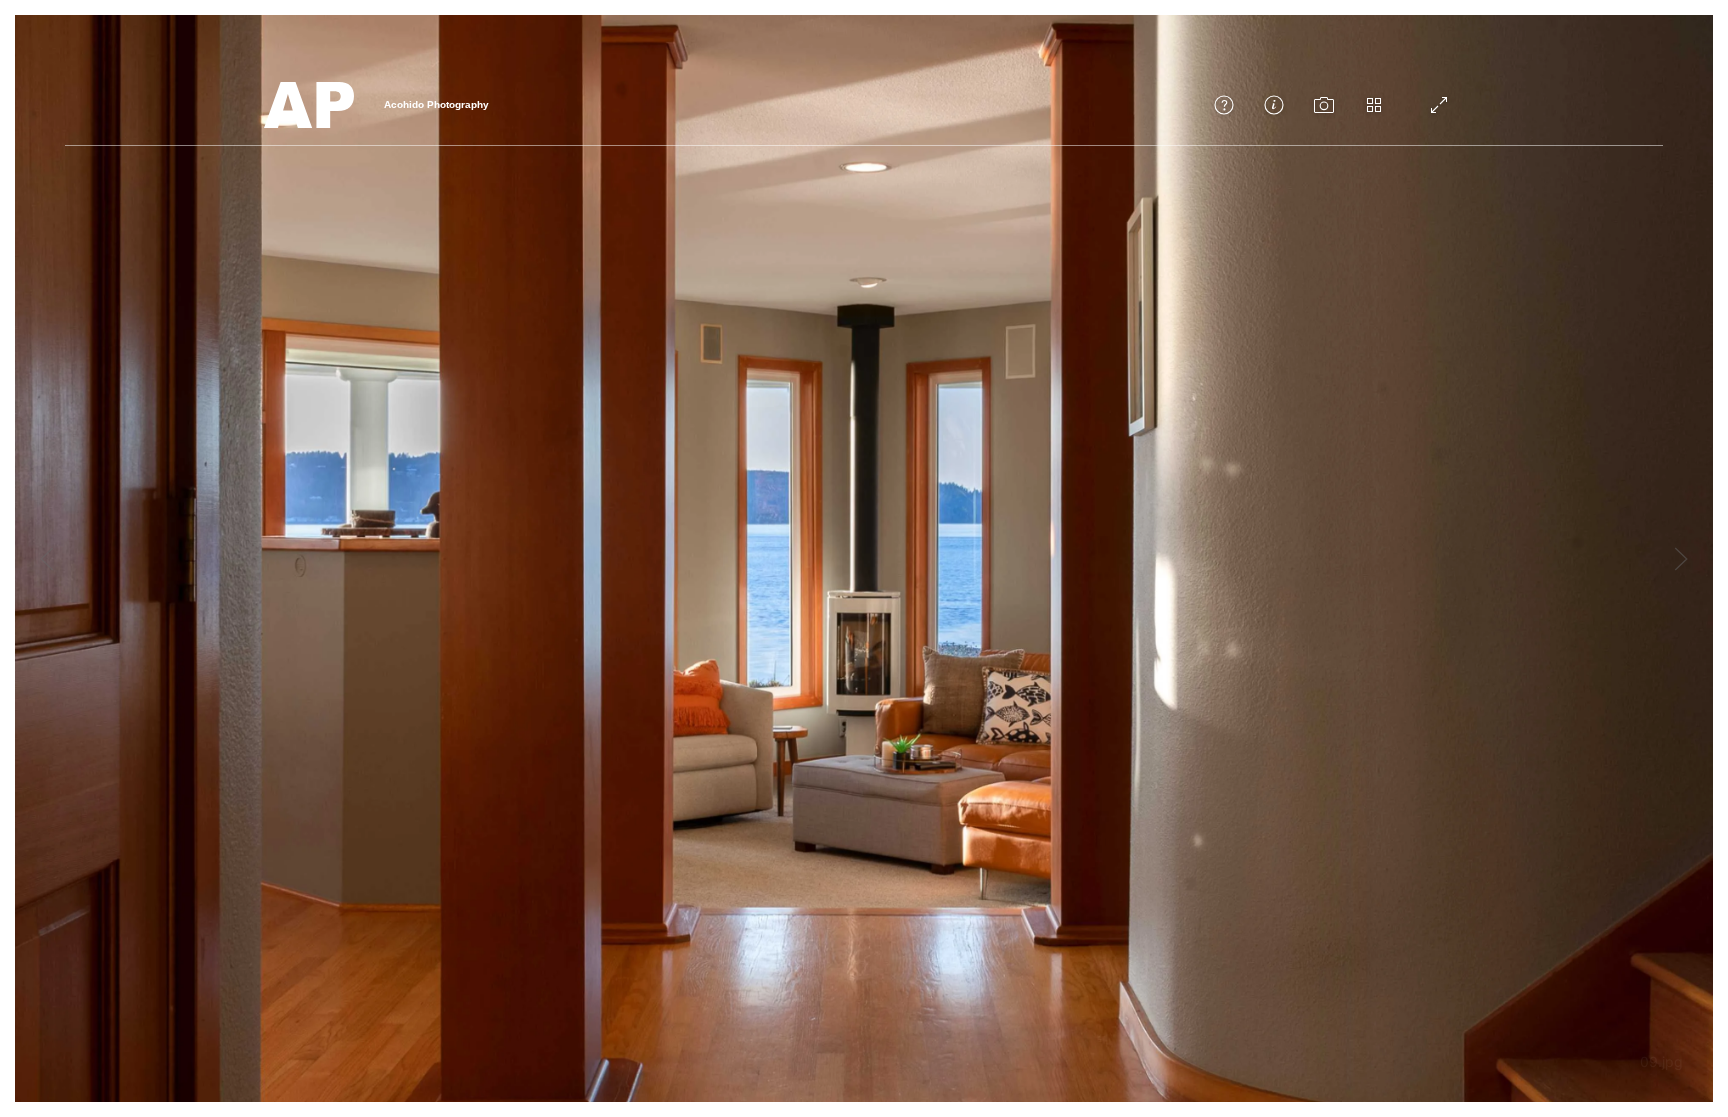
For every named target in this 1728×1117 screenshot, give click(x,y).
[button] (1224, 105)
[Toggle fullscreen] (1439, 105)
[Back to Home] (309, 105)
